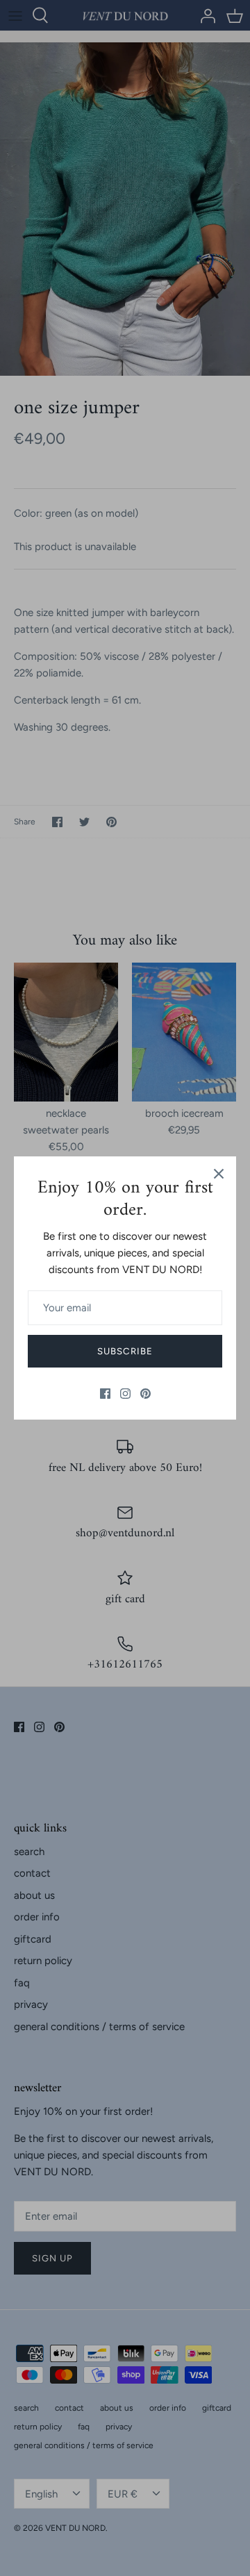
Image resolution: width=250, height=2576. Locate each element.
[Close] (219, 1174)
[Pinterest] (145, 1394)
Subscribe (125, 1351)
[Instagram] (125, 1394)
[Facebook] (105, 1394)
